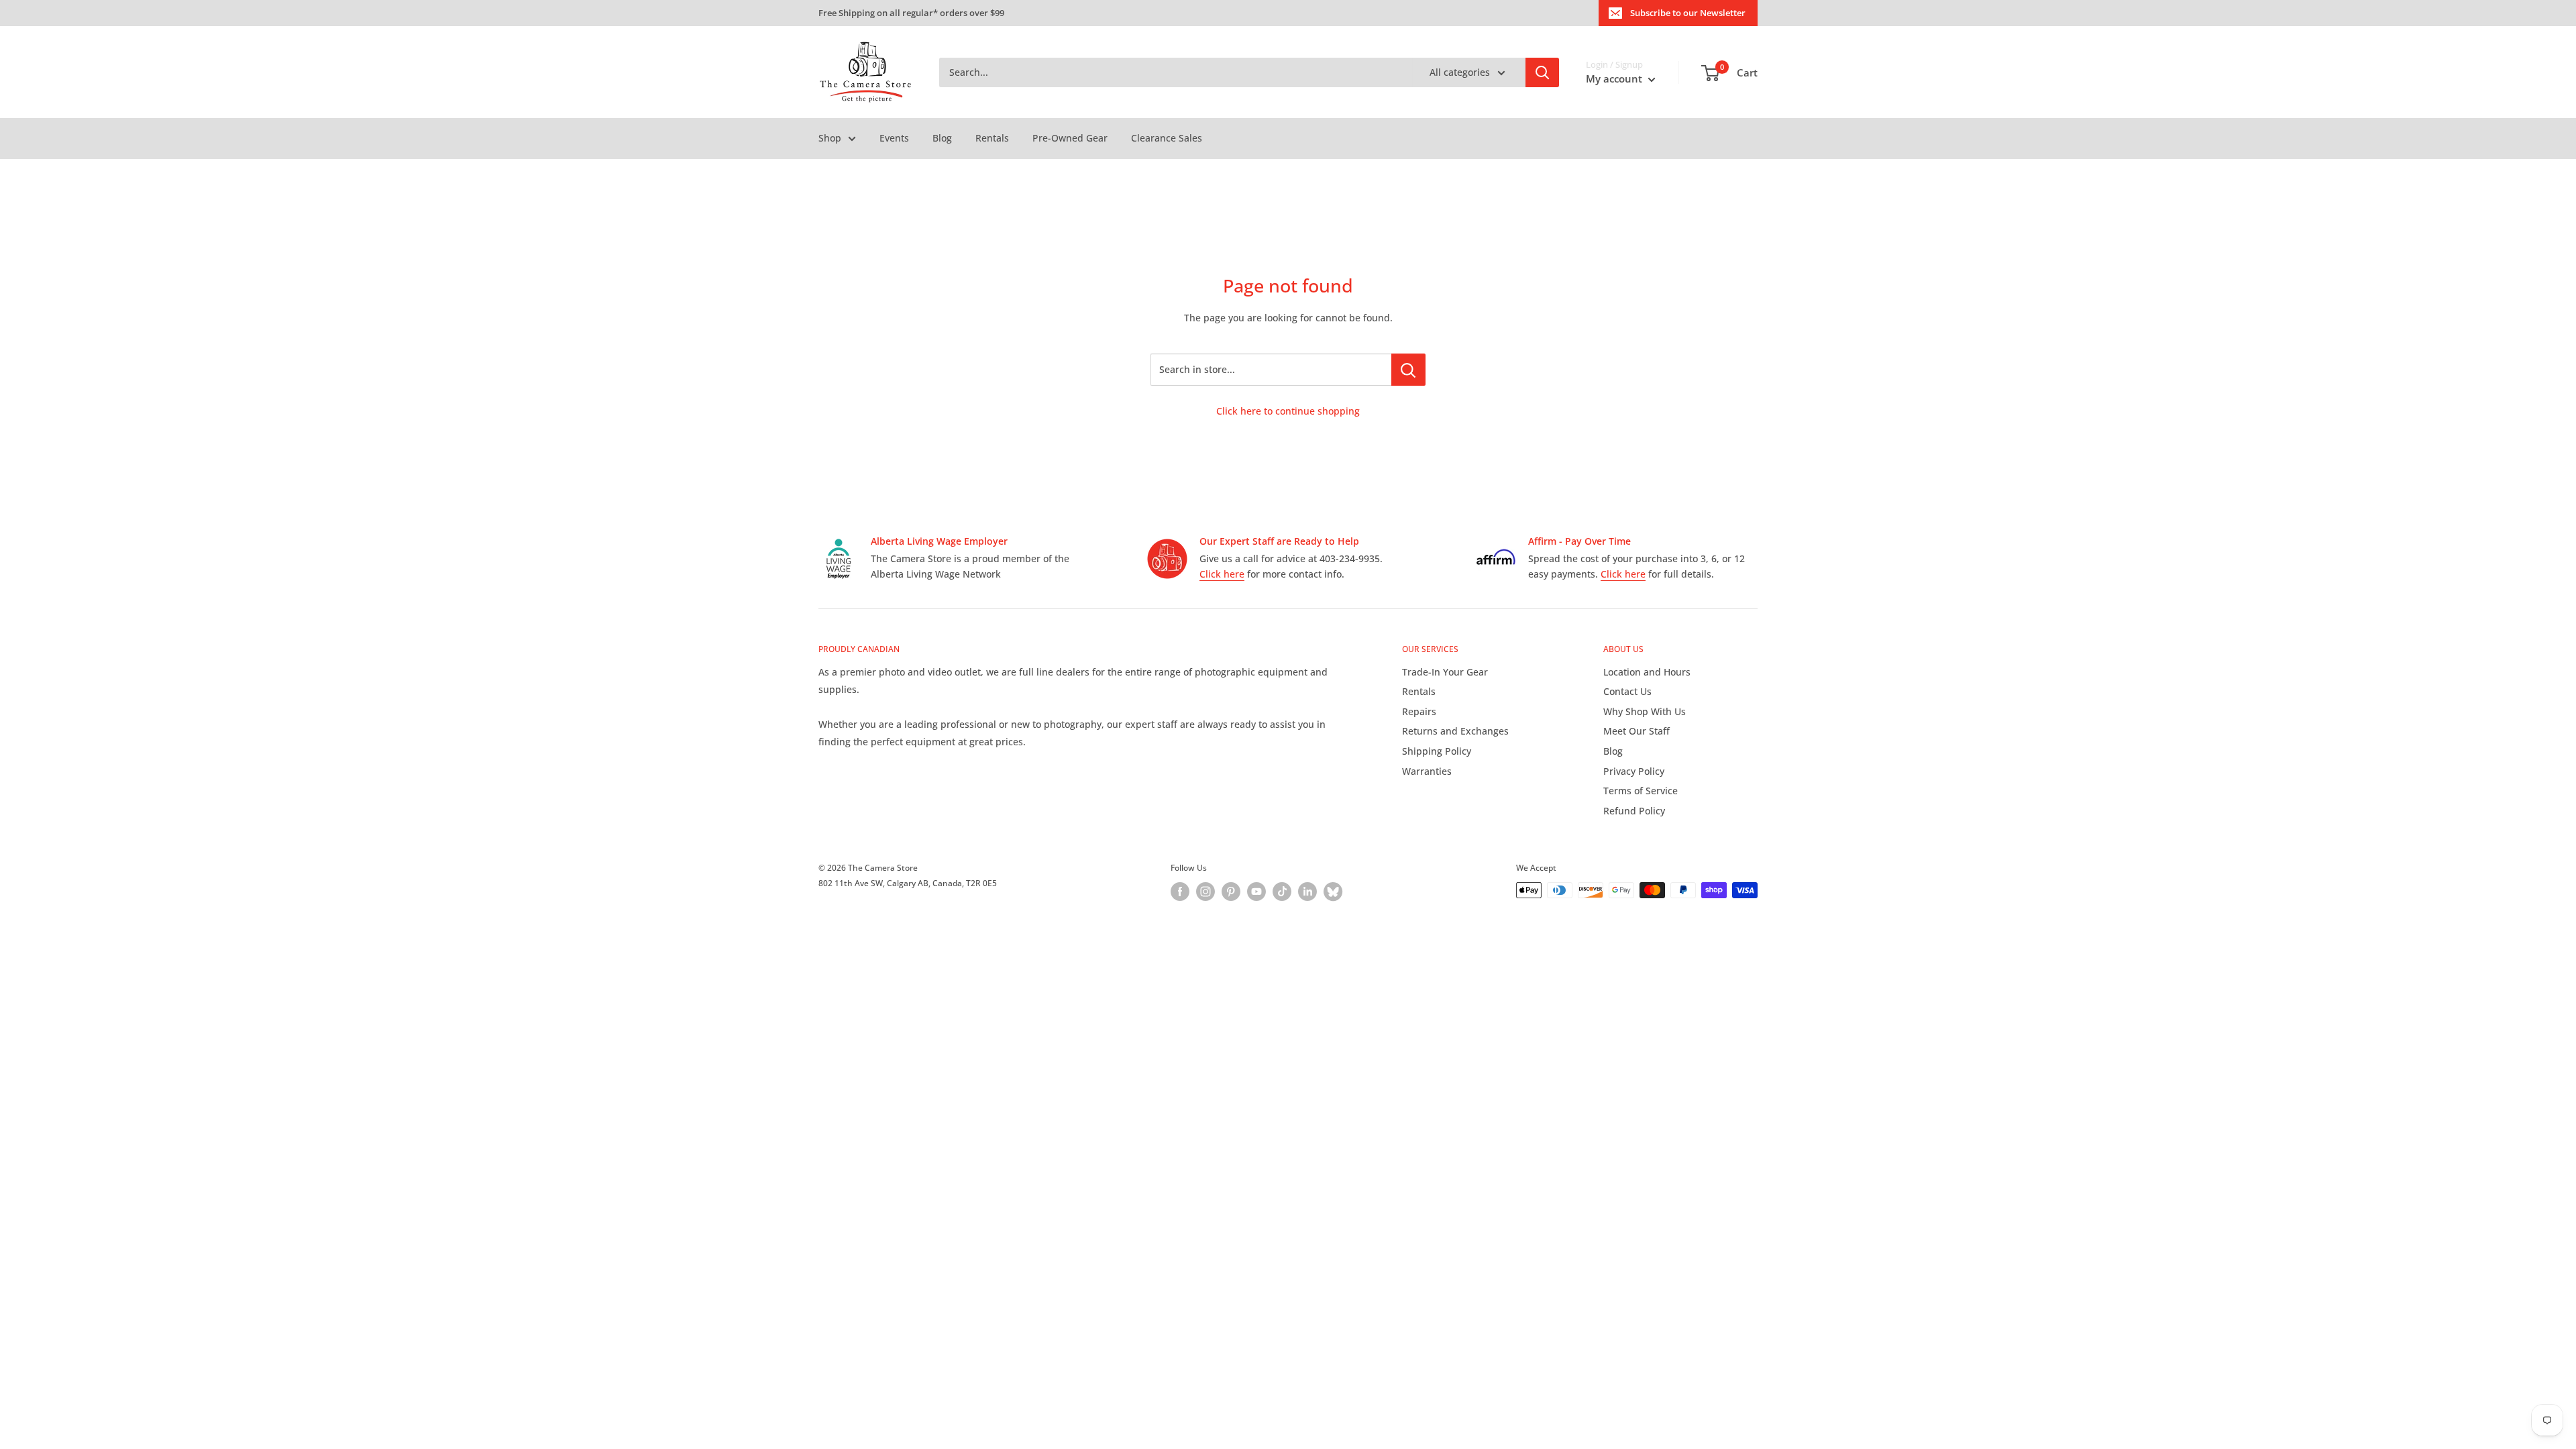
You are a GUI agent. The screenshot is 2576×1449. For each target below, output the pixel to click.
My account (1615, 78)
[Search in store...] (1408, 370)
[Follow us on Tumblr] (1333, 892)
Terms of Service (1641, 791)
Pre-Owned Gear (1070, 138)
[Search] (1542, 72)
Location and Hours (1647, 672)
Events (894, 138)
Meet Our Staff (1636, 731)
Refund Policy (1634, 811)
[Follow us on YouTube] (1256, 892)
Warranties (1427, 771)
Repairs (1419, 711)
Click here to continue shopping (1288, 411)
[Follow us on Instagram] (1205, 892)
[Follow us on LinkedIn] (1307, 892)
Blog (942, 138)
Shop (830, 138)
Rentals (992, 138)
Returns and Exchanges (1455, 731)
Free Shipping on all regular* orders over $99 (911, 13)
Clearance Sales (1167, 138)
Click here (1222, 574)
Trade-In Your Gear (1445, 672)
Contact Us (1627, 691)
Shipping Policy (1437, 751)
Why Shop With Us (1645, 711)
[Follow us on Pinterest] (1231, 892)
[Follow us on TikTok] (1282, 892)
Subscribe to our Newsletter (1688, 13)
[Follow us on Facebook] (1180, 892)
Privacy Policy (1634, 771)
